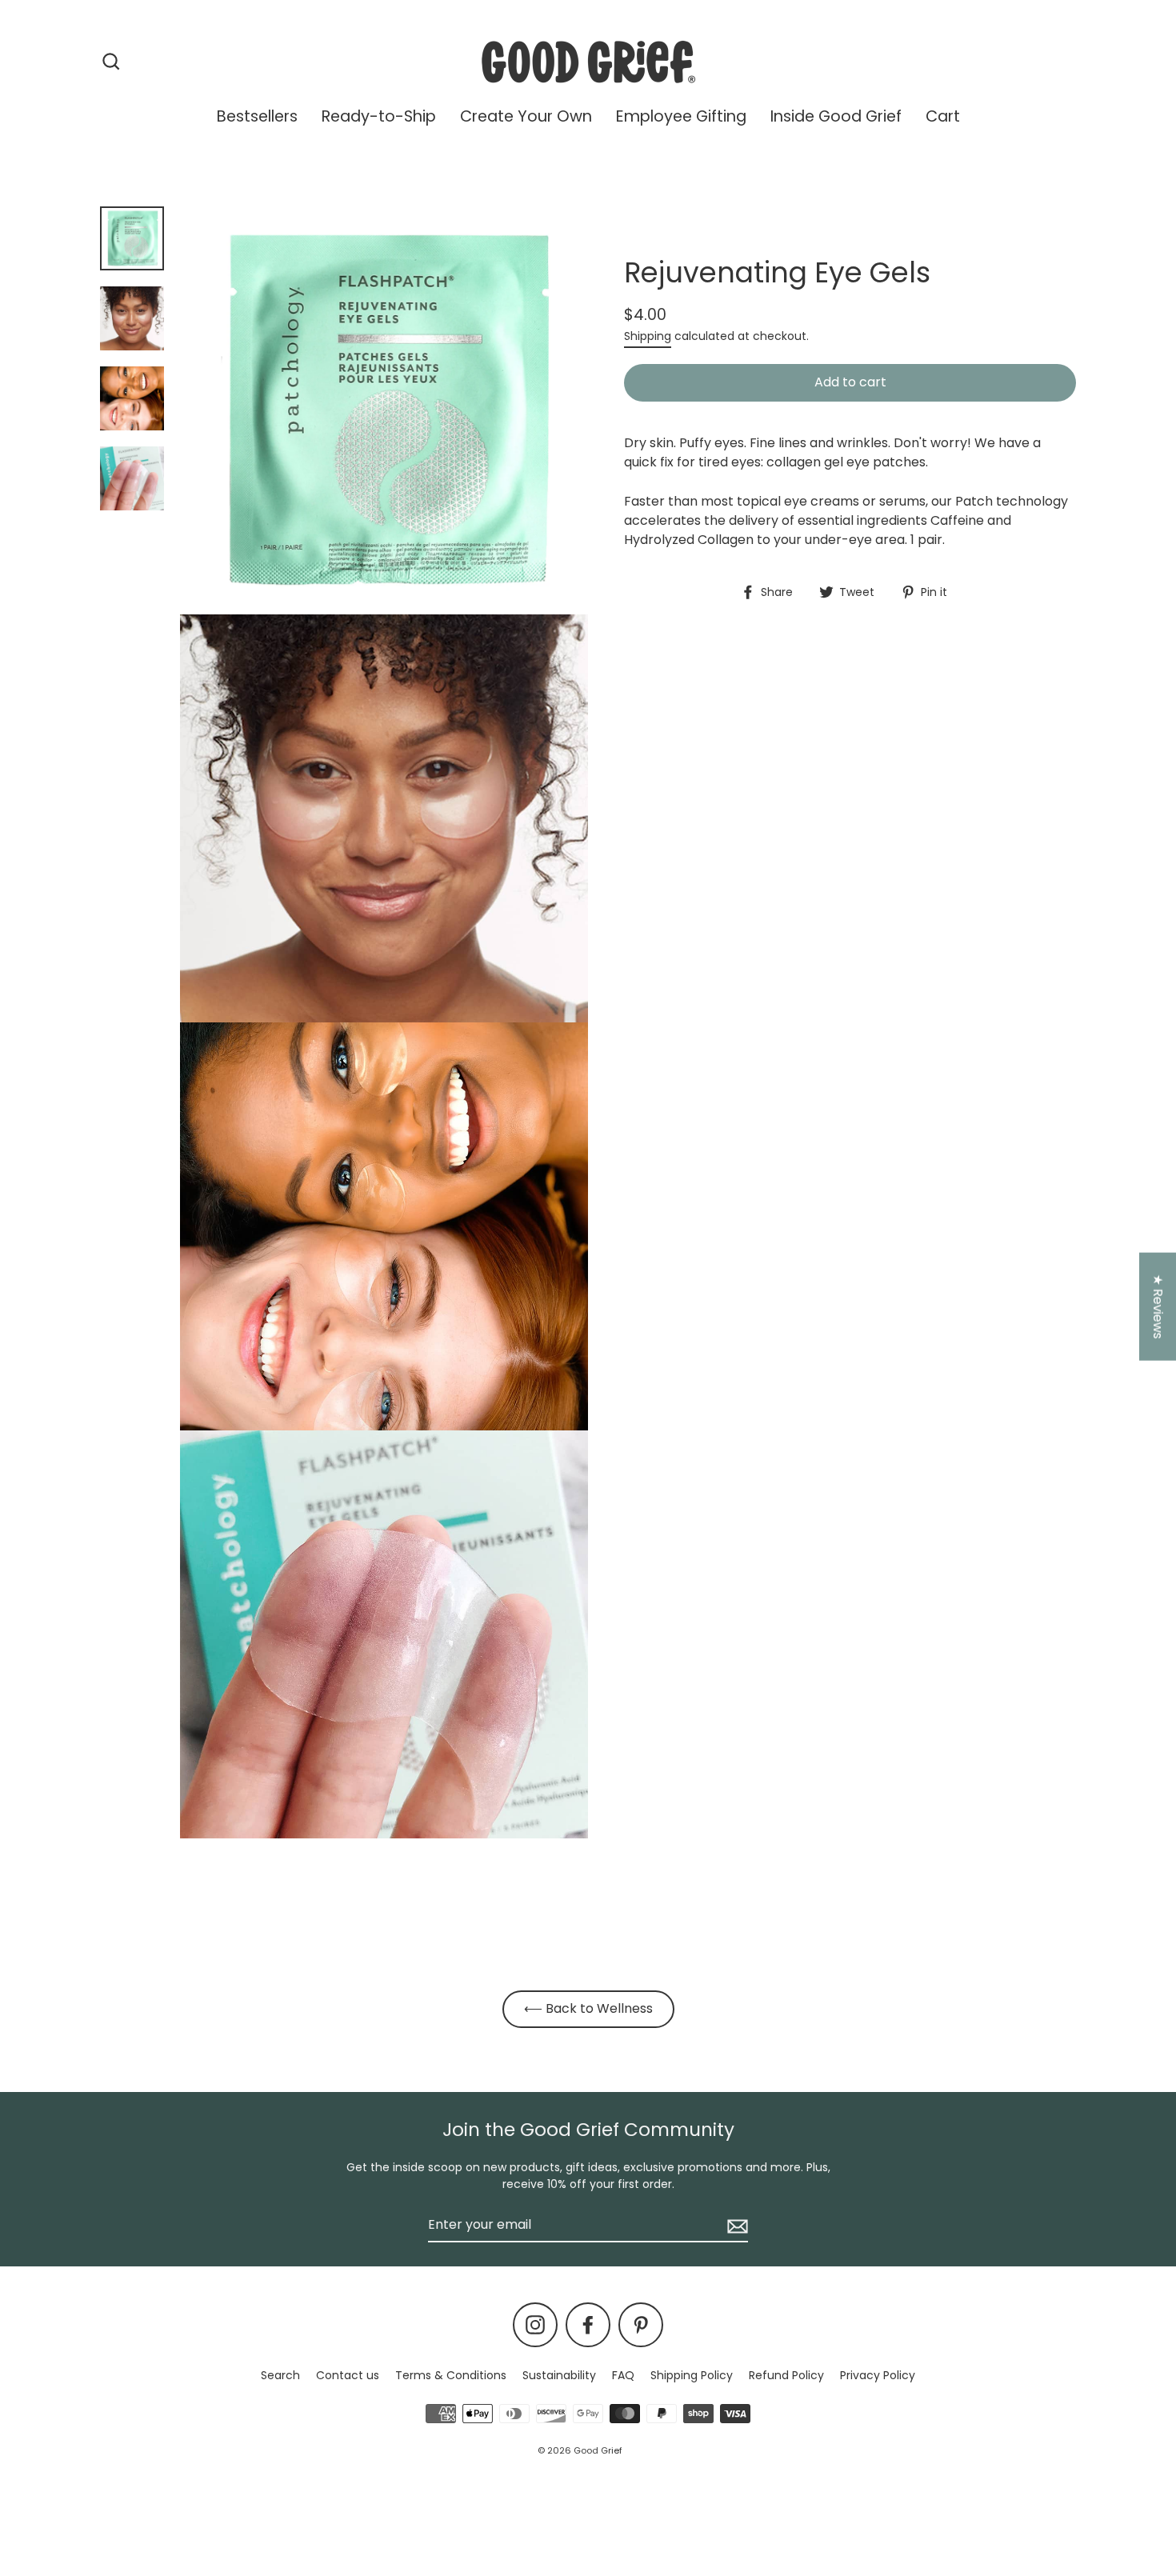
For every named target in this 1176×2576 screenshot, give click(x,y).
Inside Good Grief (836, 116)
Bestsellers (257, 116)
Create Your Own (526, 116)
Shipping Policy (692, 2375)
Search (280, 2375)
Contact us (348, 2375)
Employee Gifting (681, 116)
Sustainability (559, 2375)
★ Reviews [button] (1158, 1307)
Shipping (648, 336)
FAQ (623, 2375)
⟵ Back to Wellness (588, 2008)
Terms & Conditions (451, 2375)
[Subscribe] (735, 2226)
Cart (943, 116)
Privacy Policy (878, 2375)
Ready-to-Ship (379, 116)
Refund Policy (786, 2375)
